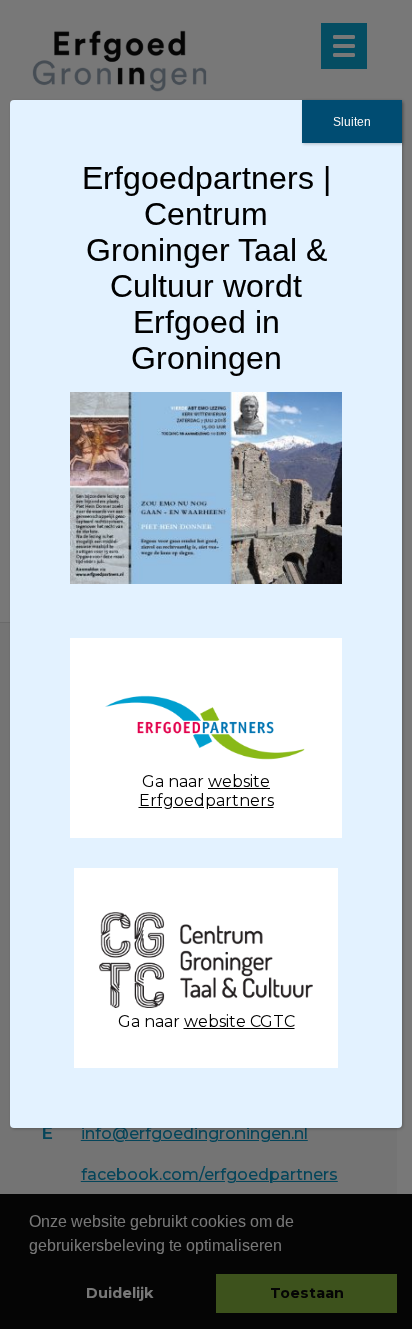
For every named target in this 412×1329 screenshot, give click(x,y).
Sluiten (352, 122)
